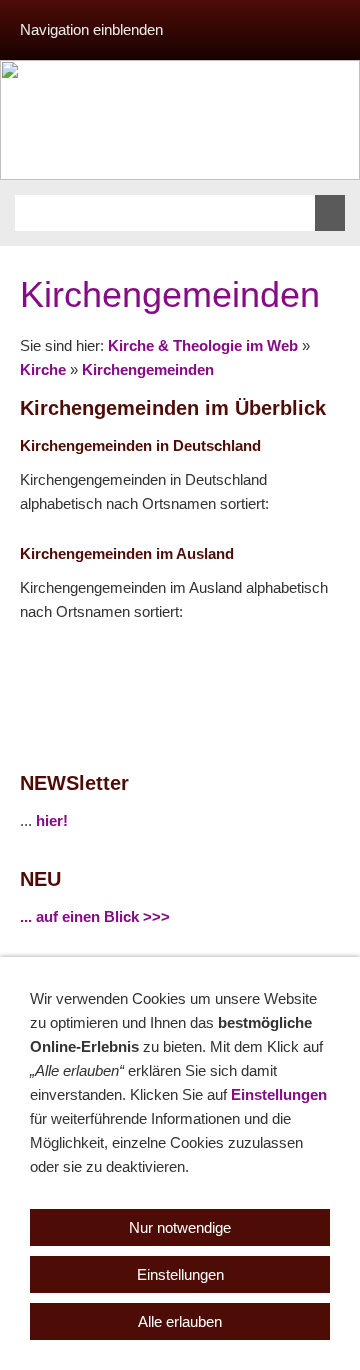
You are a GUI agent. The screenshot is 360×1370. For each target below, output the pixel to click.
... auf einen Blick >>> (95, 916)
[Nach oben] (328, 662)
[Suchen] (330, 213)
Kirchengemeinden (148, 369)
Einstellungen (279, 1094)
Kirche (43, 369)
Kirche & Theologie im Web (203, 345)
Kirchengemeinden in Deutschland (140, 445)
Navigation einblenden (91, 29)
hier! (52, 820)
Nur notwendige (180, 1227)
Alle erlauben (180, 1321)
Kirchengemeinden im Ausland (127, 553)
